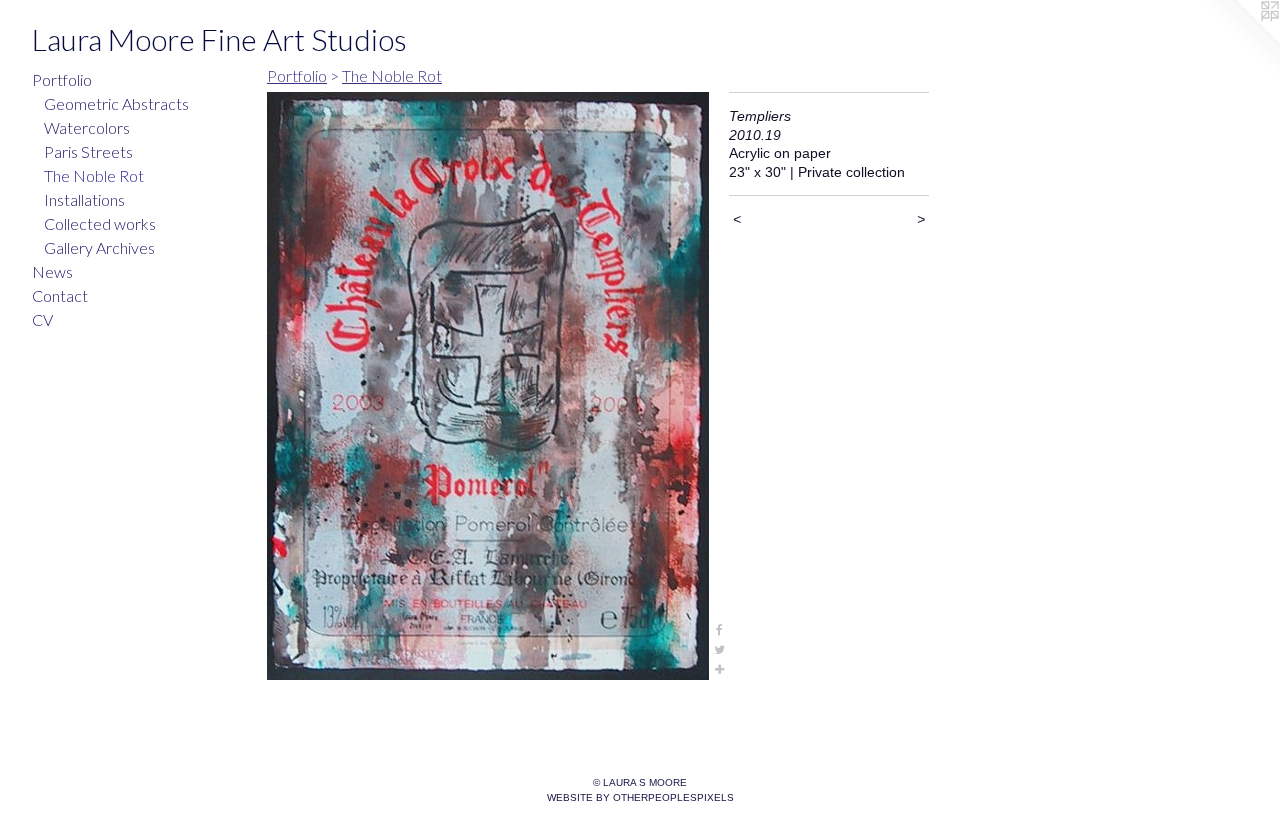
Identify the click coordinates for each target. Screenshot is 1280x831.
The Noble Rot (94, 175)
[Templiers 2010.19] (488, 386)
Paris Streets (88, 151)
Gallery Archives (99, 247)
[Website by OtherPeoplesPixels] (1240, 40)
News (52, 271)
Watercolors (87, 127)
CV (42, 319)
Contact (60, 295)
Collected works (100, 223)
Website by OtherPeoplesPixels (640, 797)
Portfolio (62, 79)
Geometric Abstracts (116, 103)
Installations (84, 199)
